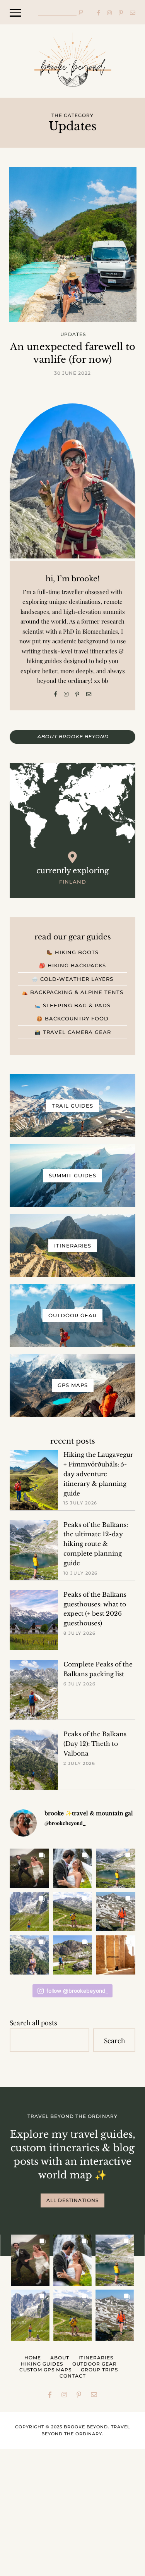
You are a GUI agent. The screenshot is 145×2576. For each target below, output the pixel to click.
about (60, 2358)
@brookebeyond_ (65, 1823)
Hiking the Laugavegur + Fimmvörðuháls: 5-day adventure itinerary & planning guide (98, 1474)
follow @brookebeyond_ (77, 1991)
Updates (73, 334)
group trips (99, 2370)
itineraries (96, 2358)
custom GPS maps (45, 2370)
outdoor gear (95, 2364)
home (33, 2358)
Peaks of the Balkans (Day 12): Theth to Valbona (95, 1744)
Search (114, 2040)
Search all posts (33, 2022)
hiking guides (42, 2364)
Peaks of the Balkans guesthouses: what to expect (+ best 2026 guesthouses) (95, 1609)
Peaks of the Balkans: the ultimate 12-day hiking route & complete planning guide (96, 1544)
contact (73, 2376)
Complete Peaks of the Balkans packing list (98, 1669)
